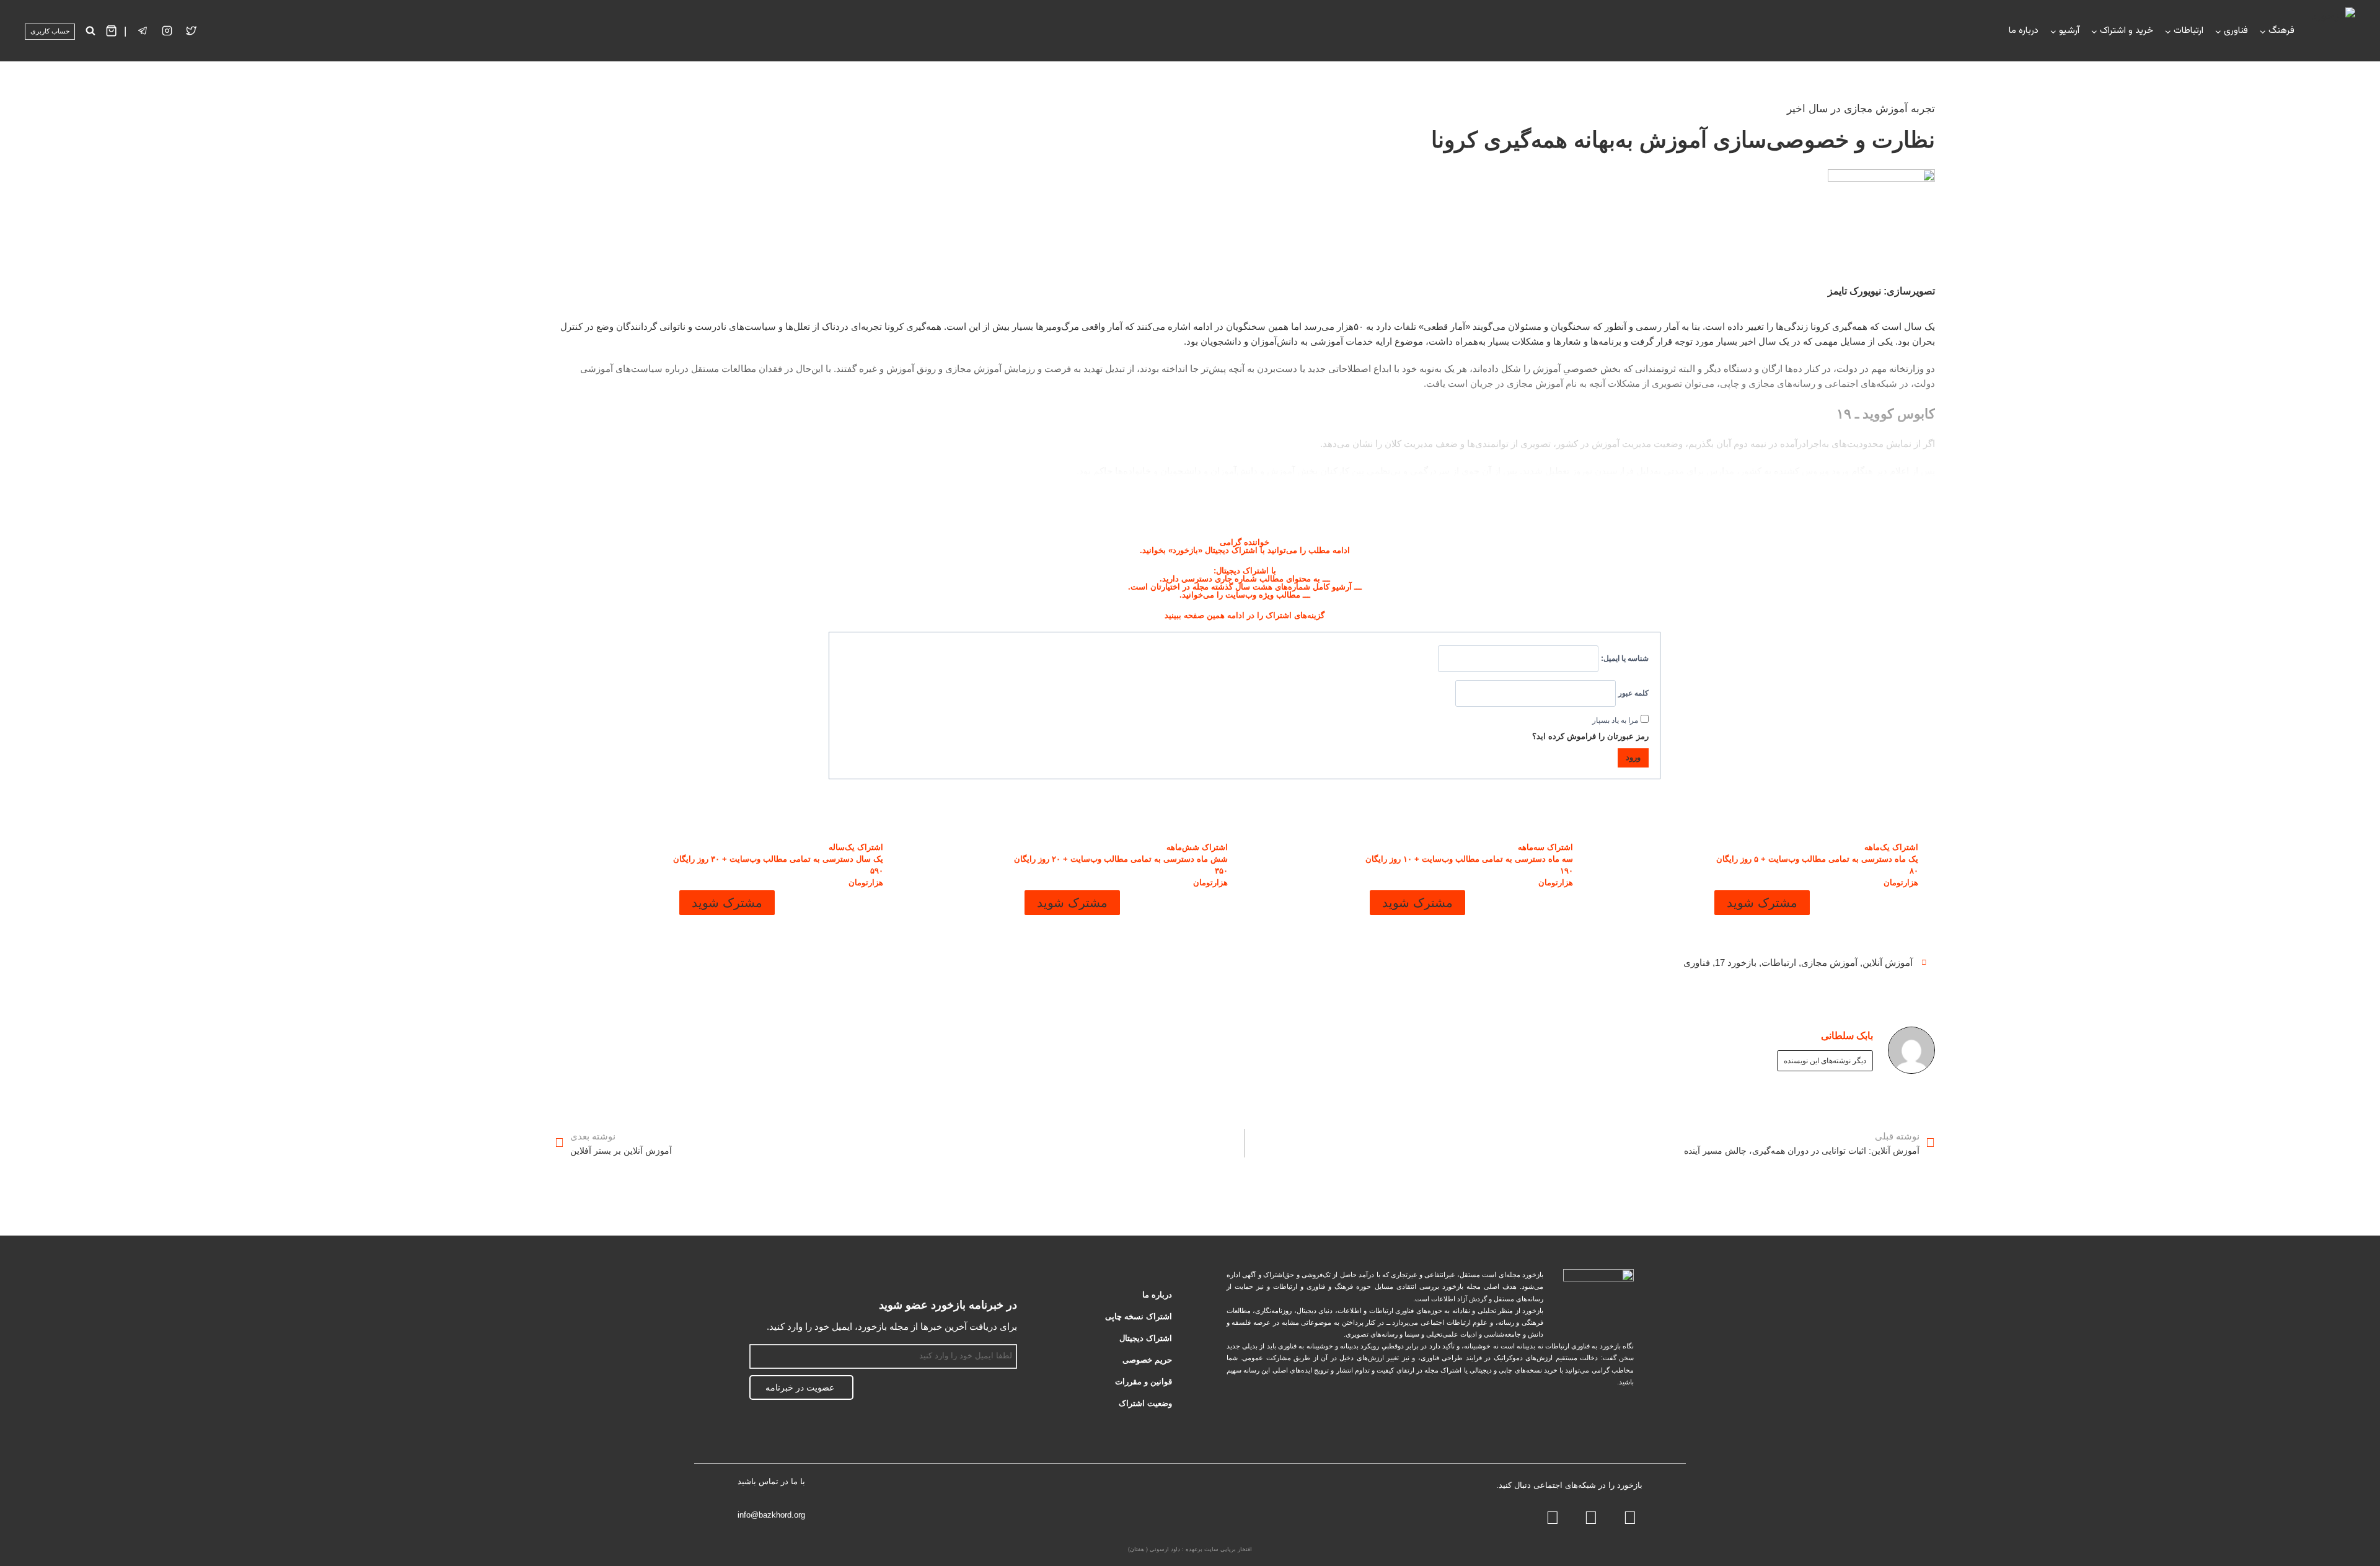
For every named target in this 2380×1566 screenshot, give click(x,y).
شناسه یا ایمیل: (1625, 658)
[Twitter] (192, 31)
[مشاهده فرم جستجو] (90, 31)
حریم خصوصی (1147, 1360)
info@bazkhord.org (771, 1515)
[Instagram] (167, 31)
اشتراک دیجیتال (1146, 1338)
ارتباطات (1779, 962)
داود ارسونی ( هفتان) (1154, 1549)
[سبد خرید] (111, 31)
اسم (1010, 1337)
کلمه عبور (1633, 693)
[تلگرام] (143, 31)
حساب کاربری (50, 31)
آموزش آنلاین (1888, 962)
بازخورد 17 (1736, 962)
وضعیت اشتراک (1145, 1403)
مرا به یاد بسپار (1615, 720)
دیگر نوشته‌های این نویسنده (1825, 1061)
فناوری (1697, 962)
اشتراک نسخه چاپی (1139, 1316)
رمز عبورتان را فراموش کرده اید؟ (1590, 736)
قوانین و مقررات (1144, 1382)
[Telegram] (1591, 1518)
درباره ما (2024, 31)
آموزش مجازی (1829, 962)
